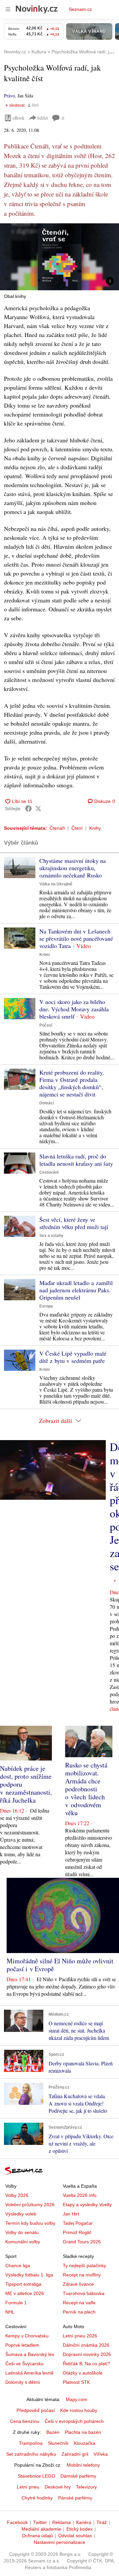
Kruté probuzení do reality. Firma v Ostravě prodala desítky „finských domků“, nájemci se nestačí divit (72, 1083)
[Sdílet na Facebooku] (28, 809)
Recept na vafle (79, 2303)
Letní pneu (28, 2487)
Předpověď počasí (36, 2410)
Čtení (77, 828)
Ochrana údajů (37, 2536)
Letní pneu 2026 (80, 2336)
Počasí (46, 1025)
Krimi (44, 955)
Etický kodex (79, 2529)
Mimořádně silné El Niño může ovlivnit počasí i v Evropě (60, 1965)
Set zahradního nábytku (31, 2454)
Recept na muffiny (82, 2275)
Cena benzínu (25, 2421)
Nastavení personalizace (59, 2542)
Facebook (17, 2522)
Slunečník (58, 2443)
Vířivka (101, 2454)
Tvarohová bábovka (84, 2293)
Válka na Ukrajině (56, 884)
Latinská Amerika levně (29, 2373)
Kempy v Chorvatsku (27, 2336)
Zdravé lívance (78, 2284)
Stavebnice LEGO (37, 2476)
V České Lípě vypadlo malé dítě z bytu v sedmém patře (73, 1357)
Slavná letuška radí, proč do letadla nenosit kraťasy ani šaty (76, 1160)
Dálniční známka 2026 (86, 2345)
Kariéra (84, 2522)
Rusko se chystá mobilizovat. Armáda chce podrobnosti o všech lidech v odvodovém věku (86, 1789)
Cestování (49, 1172)
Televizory (86, 2487)
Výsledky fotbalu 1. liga (29, 2275)
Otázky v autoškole (83, 2373)
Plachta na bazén (83, 2432)
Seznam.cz (80, 9)
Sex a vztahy (51, 1236)
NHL (10, 2312)
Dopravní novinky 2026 (87, 2354)
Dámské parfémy (78, 2476)
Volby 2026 (17, 2195)
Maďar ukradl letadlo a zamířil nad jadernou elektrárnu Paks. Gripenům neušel (76, 1290)
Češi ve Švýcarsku (24, 2364)
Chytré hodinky (37, 2498)
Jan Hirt (71, 2214)
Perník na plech (79, 2312)
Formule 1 (16, 2303)
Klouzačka (84, 2443)
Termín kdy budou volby (30, 2223)
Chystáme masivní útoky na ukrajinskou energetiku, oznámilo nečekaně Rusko (73, 868)
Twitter (40, 2522)
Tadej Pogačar (78, 2223)
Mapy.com (77, 2399)
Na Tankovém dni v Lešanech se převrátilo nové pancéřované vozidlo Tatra (76, 938)
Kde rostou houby (79, 2410)
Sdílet (42, 118)
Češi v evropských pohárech (74, 2421)
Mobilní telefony (83, 2465)
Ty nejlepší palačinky (84, 2266)
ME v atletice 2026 (25, 2293)
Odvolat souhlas (75, 2536)
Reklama (61, 2522)
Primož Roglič (77, 2232)
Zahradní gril (75, 2454)
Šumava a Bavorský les (30, 2354)
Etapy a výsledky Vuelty (87, 2205)
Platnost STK (76, 2382)
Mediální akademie (41, 2529)
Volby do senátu (22, 2232)
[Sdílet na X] (38, 809)
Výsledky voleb (21, 2214)
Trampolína (31, 2443)
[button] (59, 257)
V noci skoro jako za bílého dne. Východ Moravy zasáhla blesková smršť (74, 1009)
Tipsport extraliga (23, 2284)
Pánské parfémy (75, 2498)
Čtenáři (57, 828)
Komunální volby (23, 2242)
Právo (9, 96)
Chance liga (18, 2266)
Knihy (95, 828)
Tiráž (102, 2522)
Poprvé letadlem (22, 2345)
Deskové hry (58, 2487)
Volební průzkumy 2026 (30, 2205)
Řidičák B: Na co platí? (86, 2364)
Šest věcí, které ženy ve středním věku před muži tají (74, 1223)
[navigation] (8, 9)
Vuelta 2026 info (80, 2195)
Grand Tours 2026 (82, 2242)
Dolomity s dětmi (23, 2382)
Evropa (46, 1306)
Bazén (53, 2432)
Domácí (47, 1103)
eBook (19, 118)
